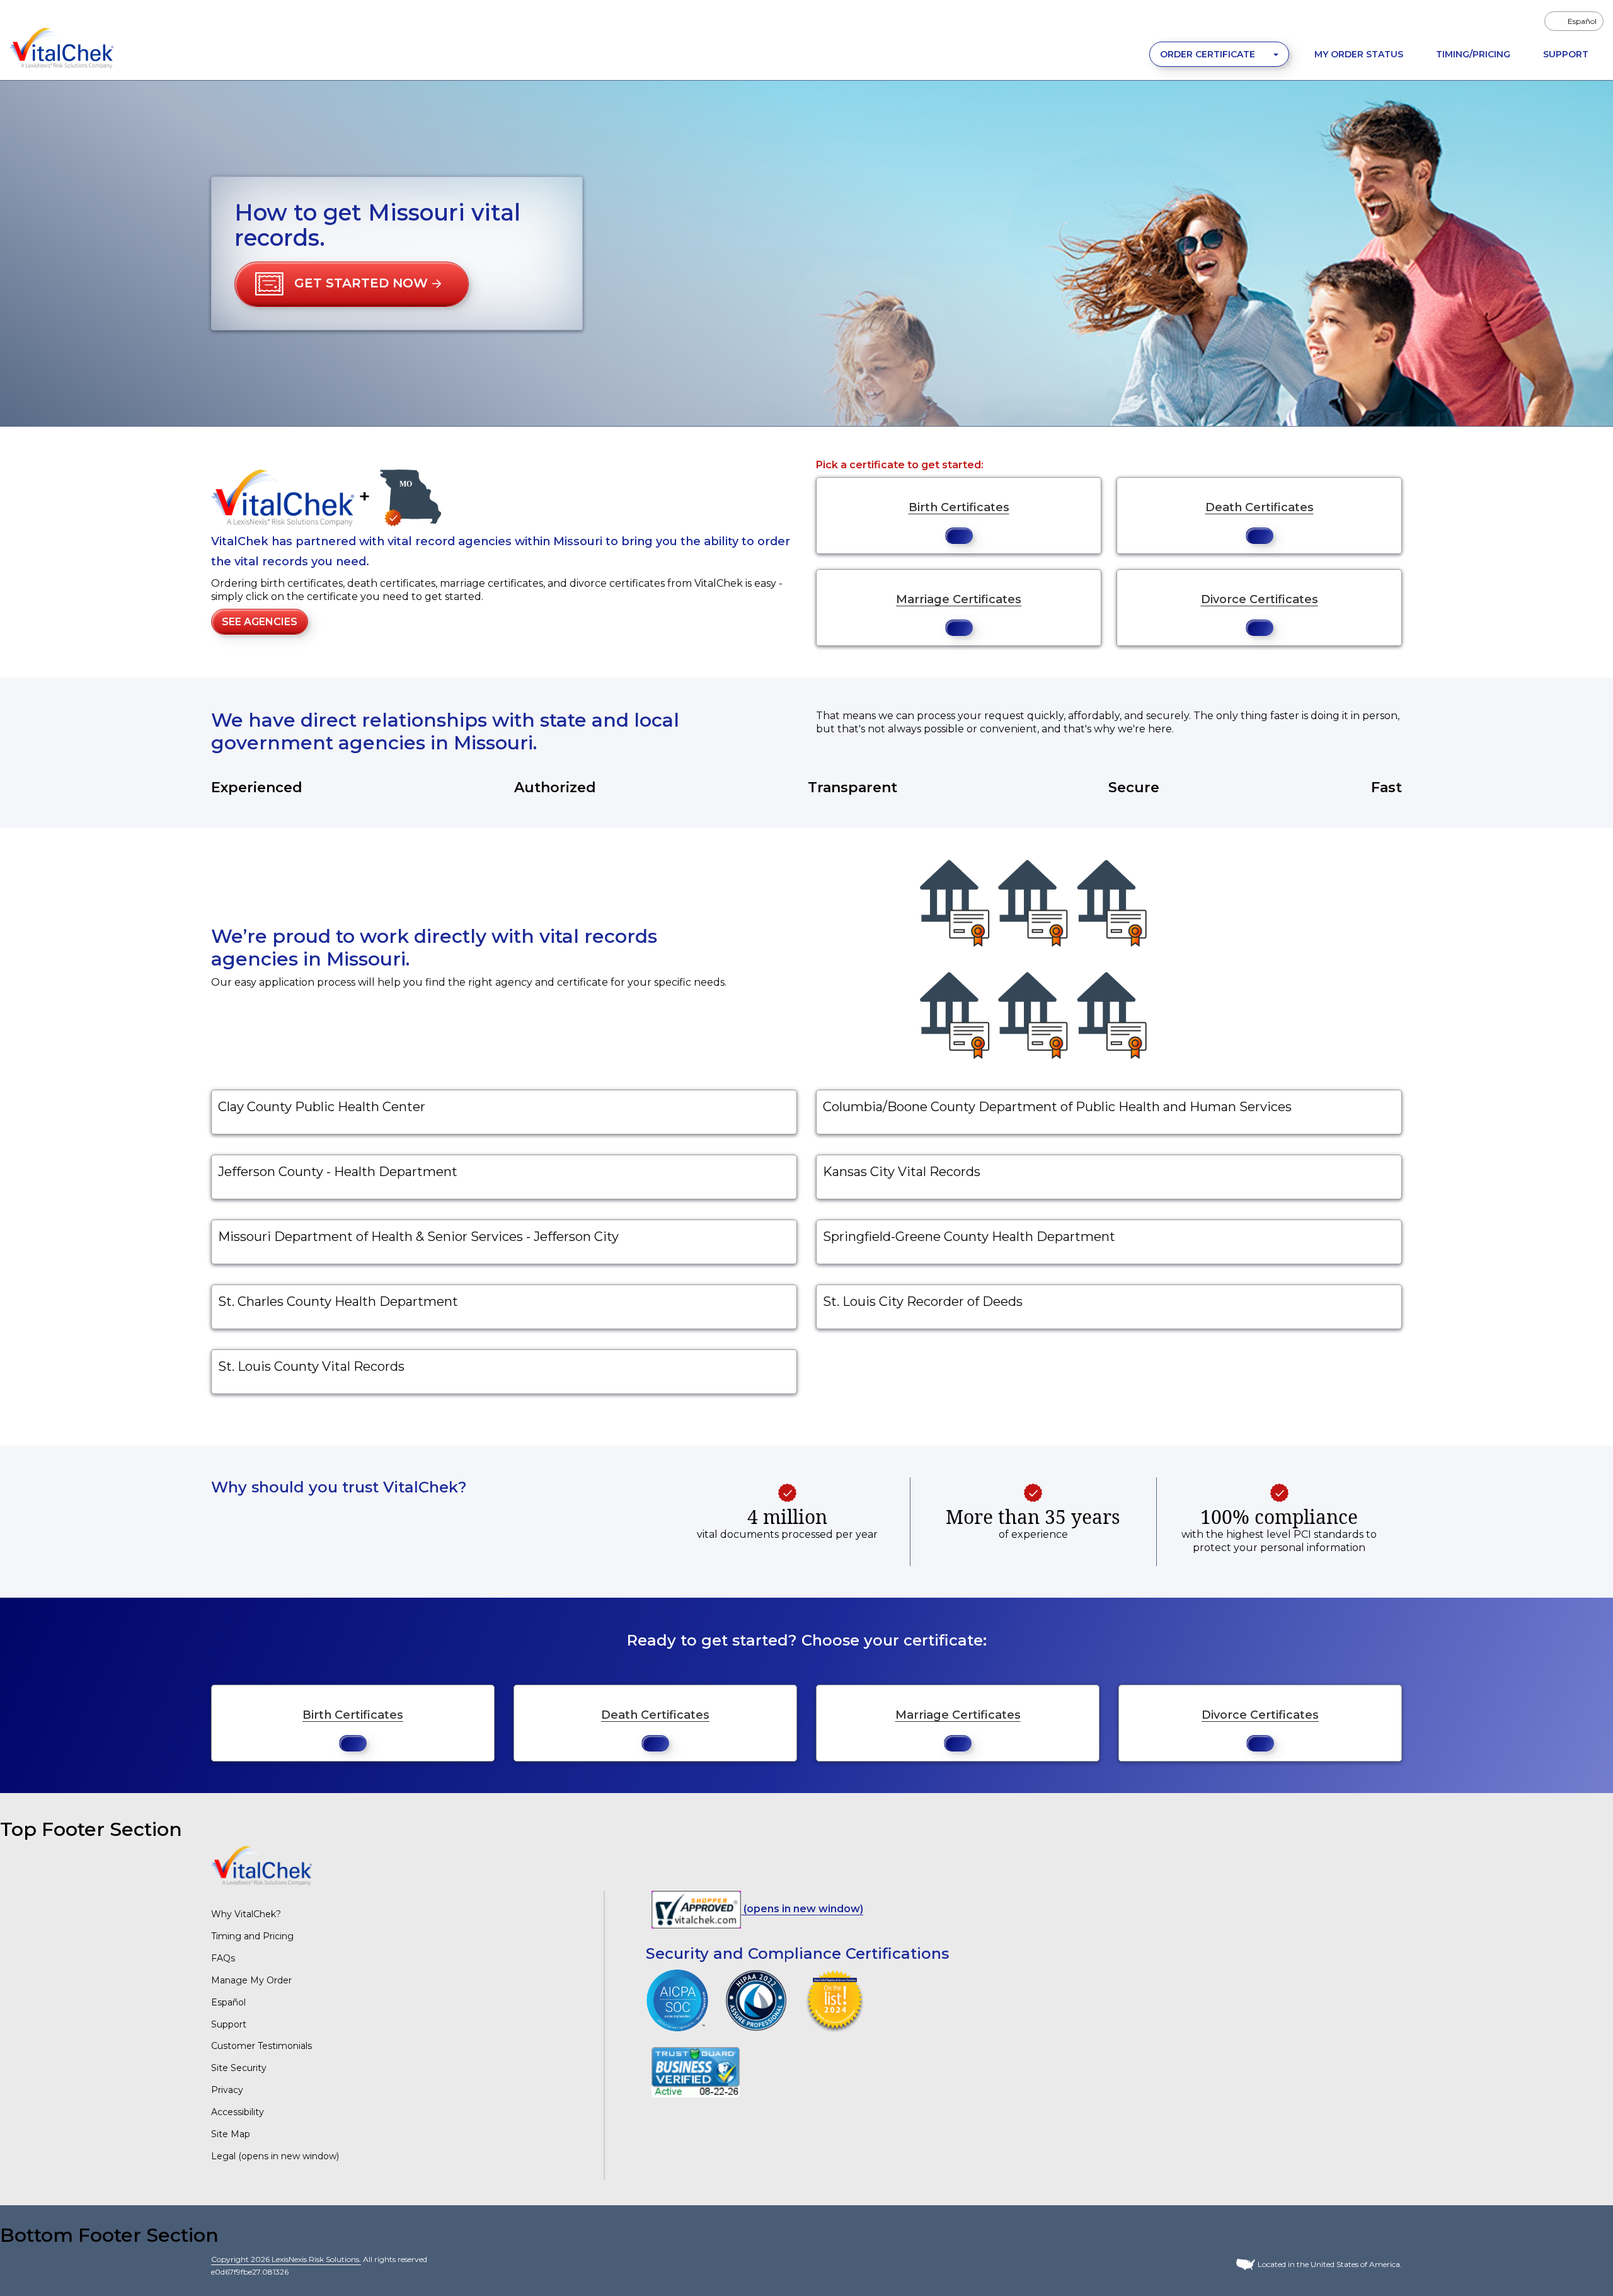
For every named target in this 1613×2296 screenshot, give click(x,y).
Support (1566, 54)
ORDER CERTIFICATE (1209, 54)
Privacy (227, 2090)
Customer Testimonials (261, 2046)
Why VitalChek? (246, 1914)
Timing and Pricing (252, 1936)
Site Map (231, 2134)
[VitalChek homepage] (261, 1865)
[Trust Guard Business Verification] (696, 2071)
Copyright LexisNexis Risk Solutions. (286, 2259)
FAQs (223, 1958)
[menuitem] (1574, 21)
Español (228, 2002)
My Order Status (1359, 54)
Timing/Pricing (1473, 54)
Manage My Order (251, 1980)
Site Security (239, 2068)
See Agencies (260, 622)
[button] (352, 284)
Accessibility (238, 2112)
